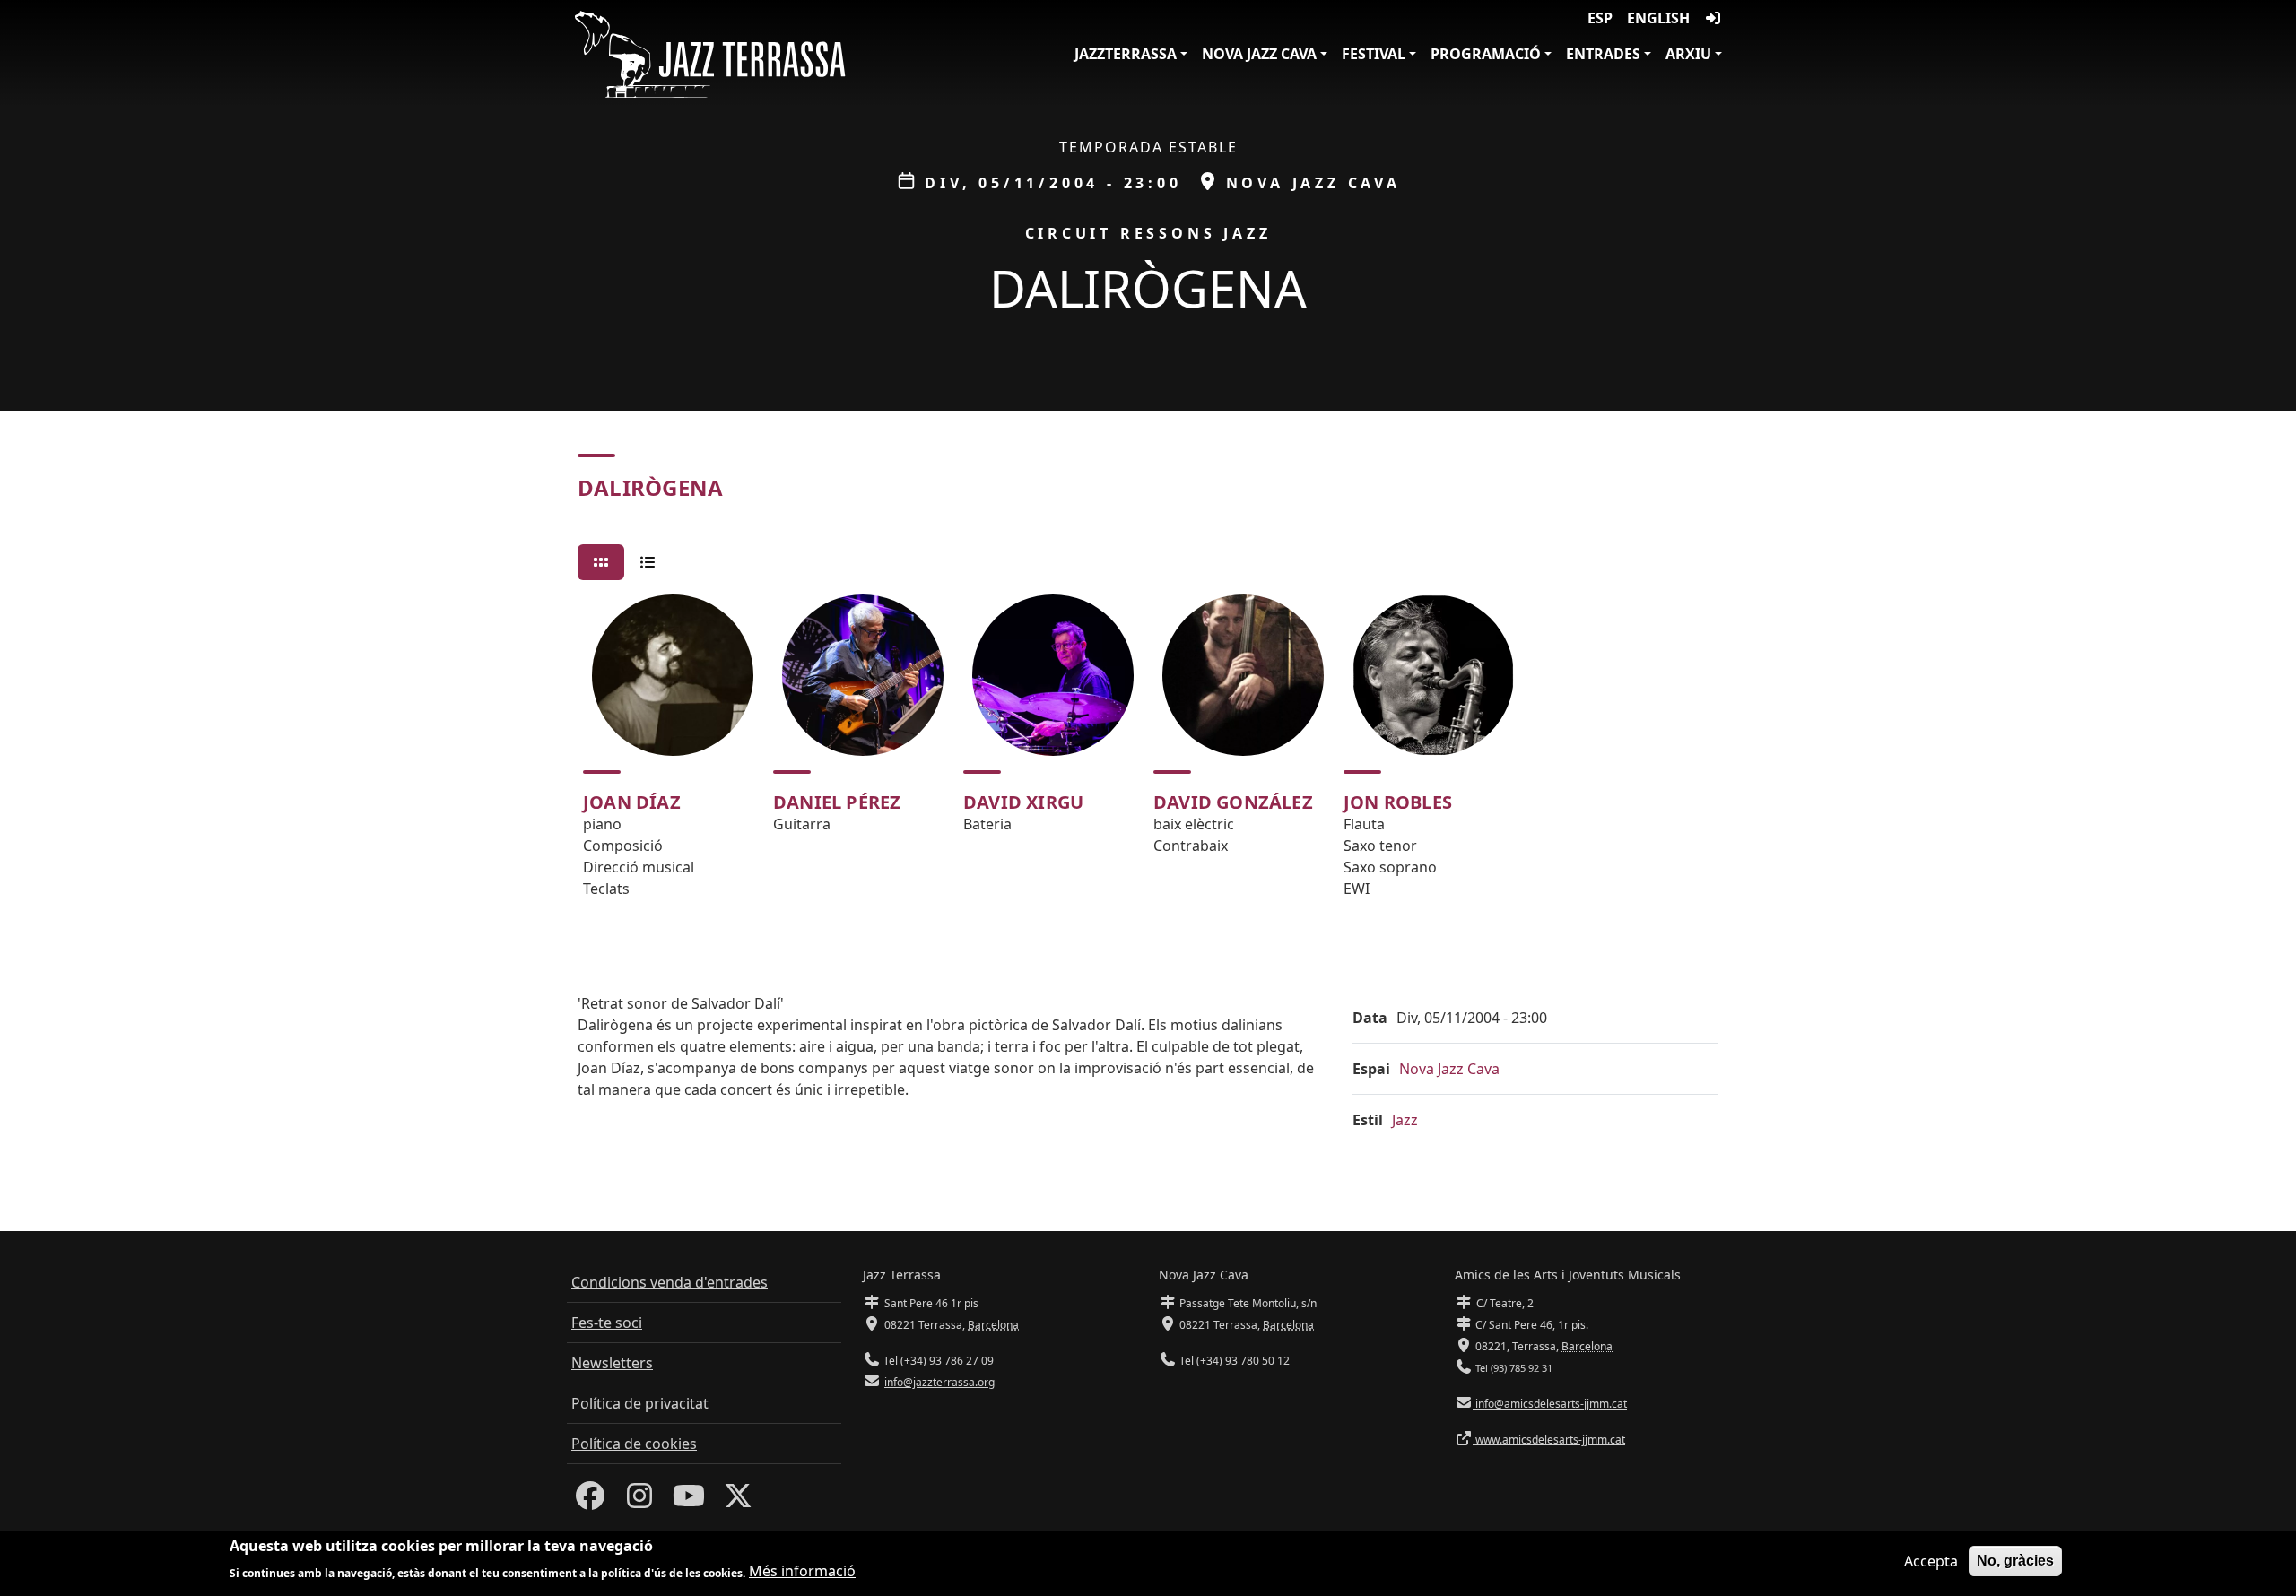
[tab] (601, 562)
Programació (1486, 54)
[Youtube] (689, 1501)
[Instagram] (639, 1501)
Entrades (1603, 54)
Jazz (1405, 1120)
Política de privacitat (640, 1403)
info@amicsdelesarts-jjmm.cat (1550, 1404)
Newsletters (612, 1363)
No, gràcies (2015, 1561)
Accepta (1931, 1561)
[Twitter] (738, 1501)
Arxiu (1688, 54)
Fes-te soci (607, 1323)
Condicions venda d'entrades (670, 1282)
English (1658, 18)
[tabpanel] (1148, 754)
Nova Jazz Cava (1259, 54)
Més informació (802, 1571)
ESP (1600, 18)
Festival (1374, 54)
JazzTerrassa (1126, 54)
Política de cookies (634, 1444)
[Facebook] (590, 1501)
